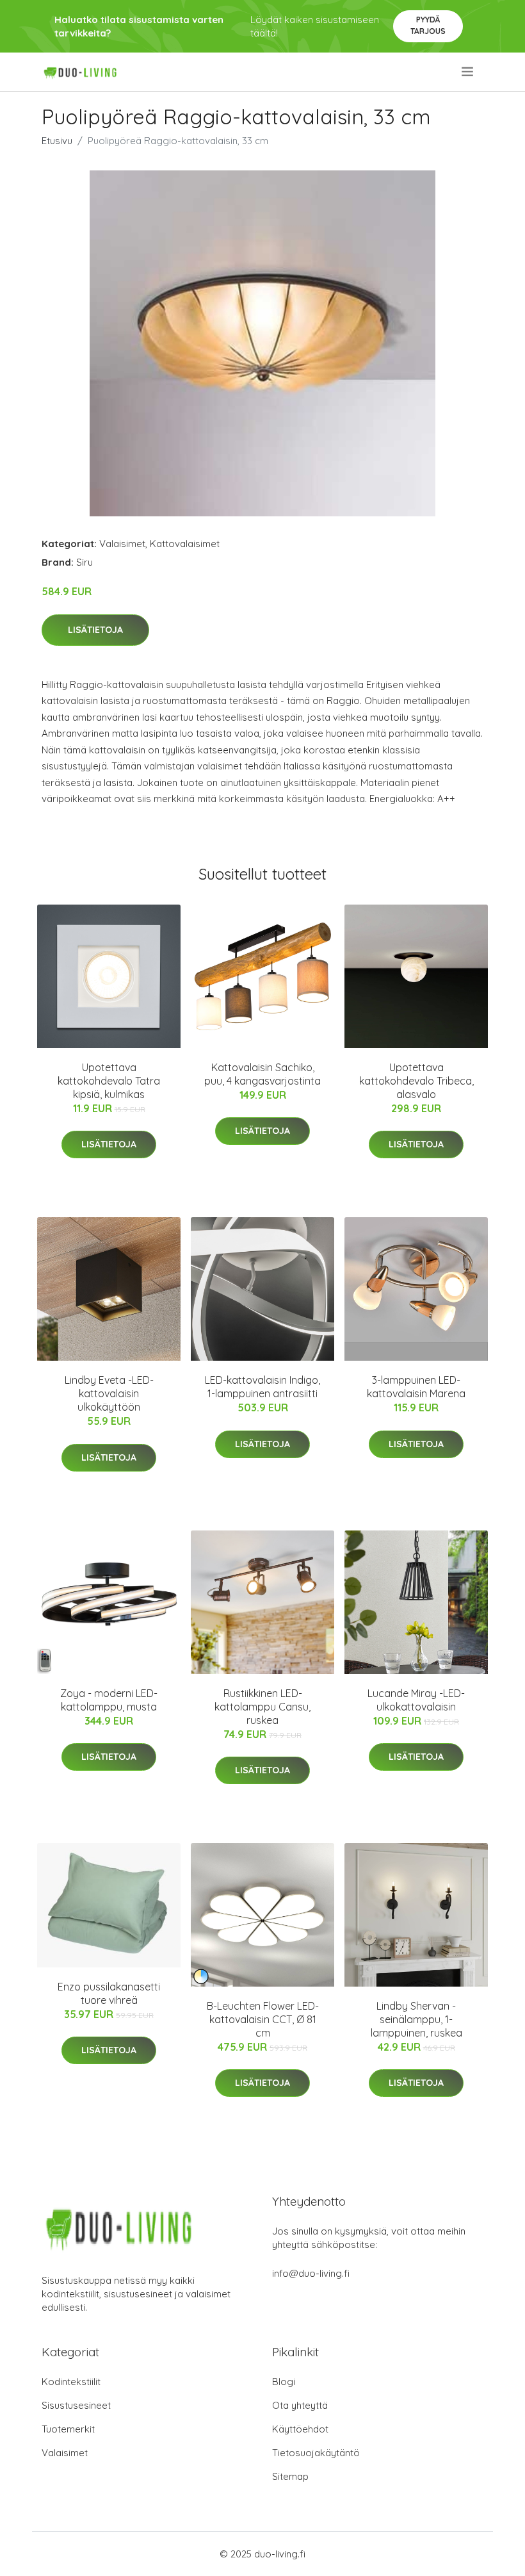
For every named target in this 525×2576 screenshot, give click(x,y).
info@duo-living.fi (311, 2273)
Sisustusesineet (76, 2405)
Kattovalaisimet (185, 544)
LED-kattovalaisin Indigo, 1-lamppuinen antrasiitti (262, 1387)
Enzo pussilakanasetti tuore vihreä (109, 1993)
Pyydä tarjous (428, 25)
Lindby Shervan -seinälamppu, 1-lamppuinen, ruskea (416, 2019)
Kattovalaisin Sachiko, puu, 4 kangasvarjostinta (262, 1074)
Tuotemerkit (68, 2429)
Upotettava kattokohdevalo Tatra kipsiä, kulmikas (109, 1081)
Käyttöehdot (300, 2429)
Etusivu (57, 141)
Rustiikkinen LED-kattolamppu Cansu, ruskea (262, 1707)
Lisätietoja (95, 630)
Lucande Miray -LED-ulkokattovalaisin (416, 1700)
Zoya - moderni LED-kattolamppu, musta (109, 1700)
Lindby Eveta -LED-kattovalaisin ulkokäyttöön (109, 1393)
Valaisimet (122, 544)
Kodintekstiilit (71, 2382)
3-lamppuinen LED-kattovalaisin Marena (416, 1387)
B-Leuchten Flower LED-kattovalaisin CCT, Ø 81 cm (263, 2019)
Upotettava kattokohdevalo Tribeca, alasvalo (416, 1081)
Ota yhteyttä (300, 2405)
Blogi (284, 2382)
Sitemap (290, 2476)
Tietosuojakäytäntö (316, 2453)
